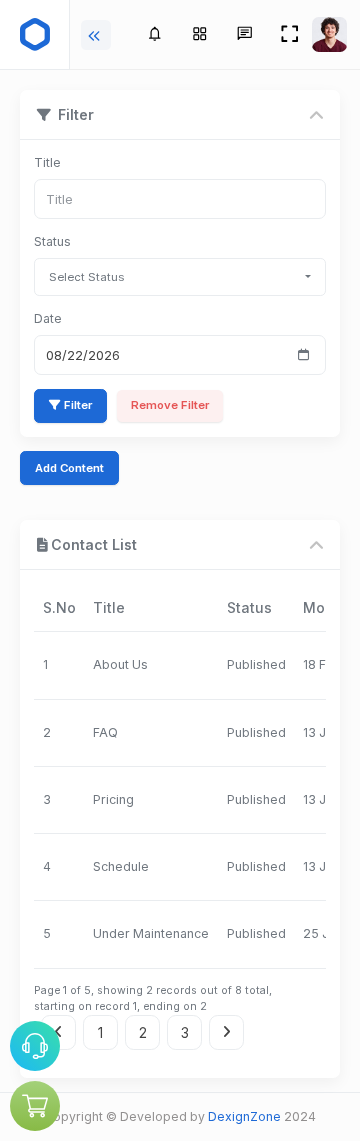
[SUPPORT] (35, 1046)
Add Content (69, 468)
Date (48, 318)
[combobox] (180, 277)
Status (52, 241)
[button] (199, 34)
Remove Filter (170, 405)
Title (47, 162)
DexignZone (244, 1116)
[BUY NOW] (35, 1106)
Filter (78, 405)
